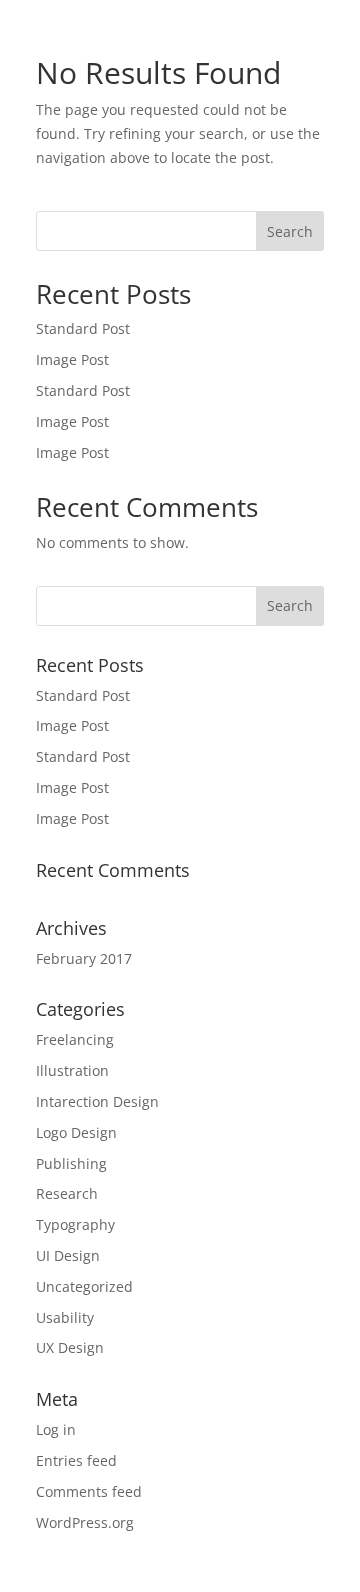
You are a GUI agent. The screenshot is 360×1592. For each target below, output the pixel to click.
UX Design (70, 1347)
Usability (65, 1317)
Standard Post (83, 328)
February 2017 (84, 958)
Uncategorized (84, 1286)
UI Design (68, 1255)
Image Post (72, 359)
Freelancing (75, 1039)
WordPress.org (85, 1522)
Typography (75, 1224)
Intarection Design (97, 1101)
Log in (56, 1429)
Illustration (72, 1070)
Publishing (71, 1163)
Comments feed (89, 1491)
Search (290, 231)
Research (67, 1193)
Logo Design (76, 1132)
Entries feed (76, 1460)
